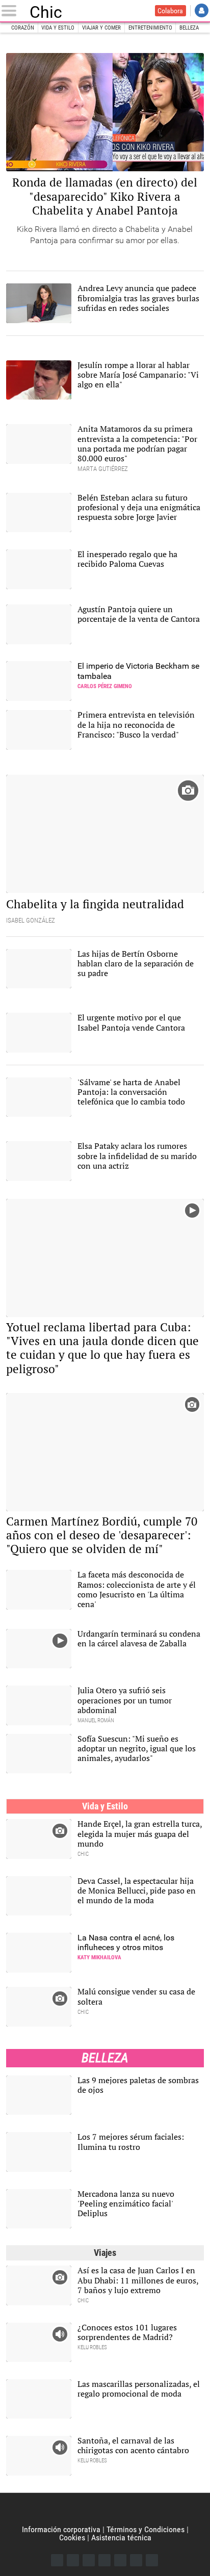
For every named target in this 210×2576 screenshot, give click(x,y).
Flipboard (120, 2560)
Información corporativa (61, 2529)
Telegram (136, 2560)
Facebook (57, 2560)
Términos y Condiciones (146, 2529)
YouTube (104, 2560)
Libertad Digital (105, 2509)
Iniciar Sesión (202, 10)
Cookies (72, 2538)
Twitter (73, 2560)
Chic (46, 11)
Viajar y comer (101, 28)
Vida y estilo (58, 28)
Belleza (189, 28)
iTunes (152, 2560)
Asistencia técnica (121, 2538)
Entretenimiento (150, 28)
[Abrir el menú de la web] (11, 11)
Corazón (23, 28)
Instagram (89, 2560)
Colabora (170, 11)
